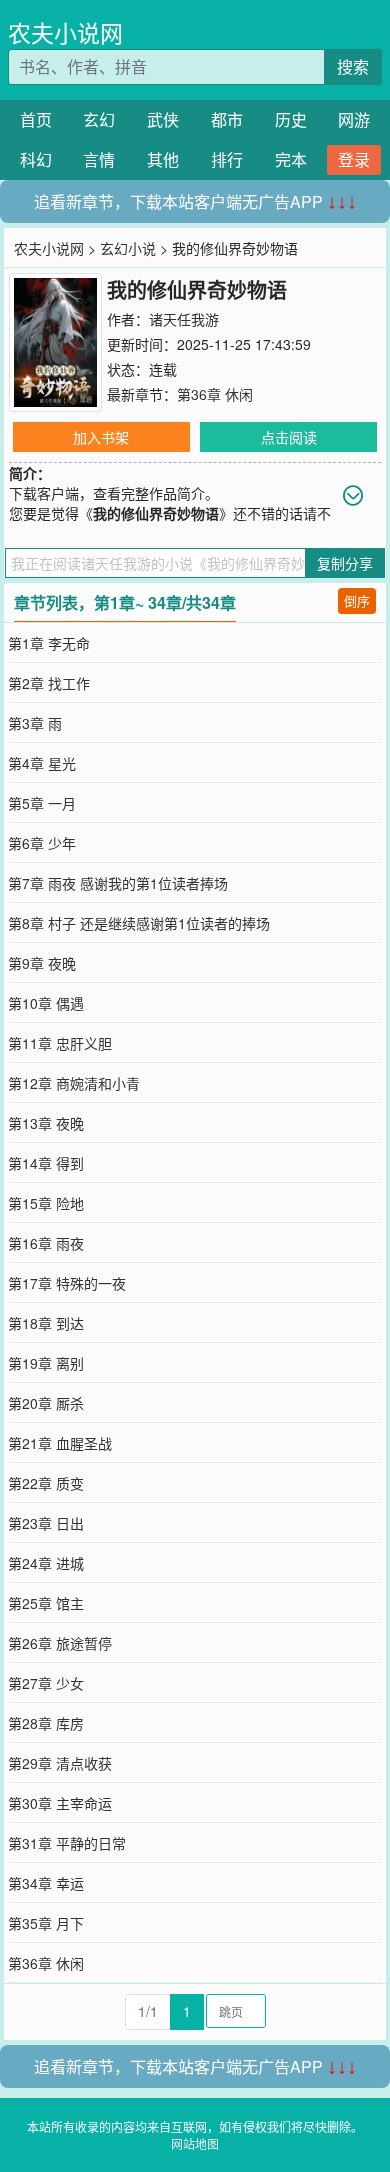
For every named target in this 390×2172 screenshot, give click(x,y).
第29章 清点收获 (60, 1763)
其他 (163, 159)
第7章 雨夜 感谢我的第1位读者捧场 (118, 883)
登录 (354, 159)
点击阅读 (289, 437)
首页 (36, 119)
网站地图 (195, 2143)
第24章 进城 (46, 1563)
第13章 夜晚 (46, 1123)
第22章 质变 (46, 1483)
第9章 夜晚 (42, 963)
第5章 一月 (42, 803)
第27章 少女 (46, 1683)
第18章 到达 (46, 1323)
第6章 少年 (42, 843)
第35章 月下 (46, 1923)
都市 (227, 119)
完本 (291, 159)
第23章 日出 (46, 1523)
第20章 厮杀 (46, 1403)
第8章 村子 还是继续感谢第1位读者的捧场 (139, 923)
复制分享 (345, 563)
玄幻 (99, 119)
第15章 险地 (46, 1203)
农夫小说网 (65, 32)
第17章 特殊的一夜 (67, 1283)
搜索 (353, 66)
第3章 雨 (35, 723)
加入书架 (101, 437)
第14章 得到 (46, 1163)
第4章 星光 (42, 763)
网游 (354, 119)
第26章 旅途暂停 (60, 1643)
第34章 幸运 (46, 1883)
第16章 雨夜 (46, 1243)
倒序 (357, 600)
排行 (227, 159)
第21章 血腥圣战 (60, 1443)
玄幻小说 (128, 248)
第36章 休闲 (215, 394)
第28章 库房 (46, 1723)
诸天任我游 (184, 319)
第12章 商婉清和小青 (74, 1083)
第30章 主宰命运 (60, 1803)
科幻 (36, 159)
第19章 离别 (46, 1363)
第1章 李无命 (49, 643)
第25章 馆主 (46, 1603)
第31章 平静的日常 (67, 1843)
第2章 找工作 (49, 683)
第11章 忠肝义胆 (60, 1043)
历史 (291, 119)
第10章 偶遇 (46, 1003)
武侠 (163, 119)
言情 (99, 159)
